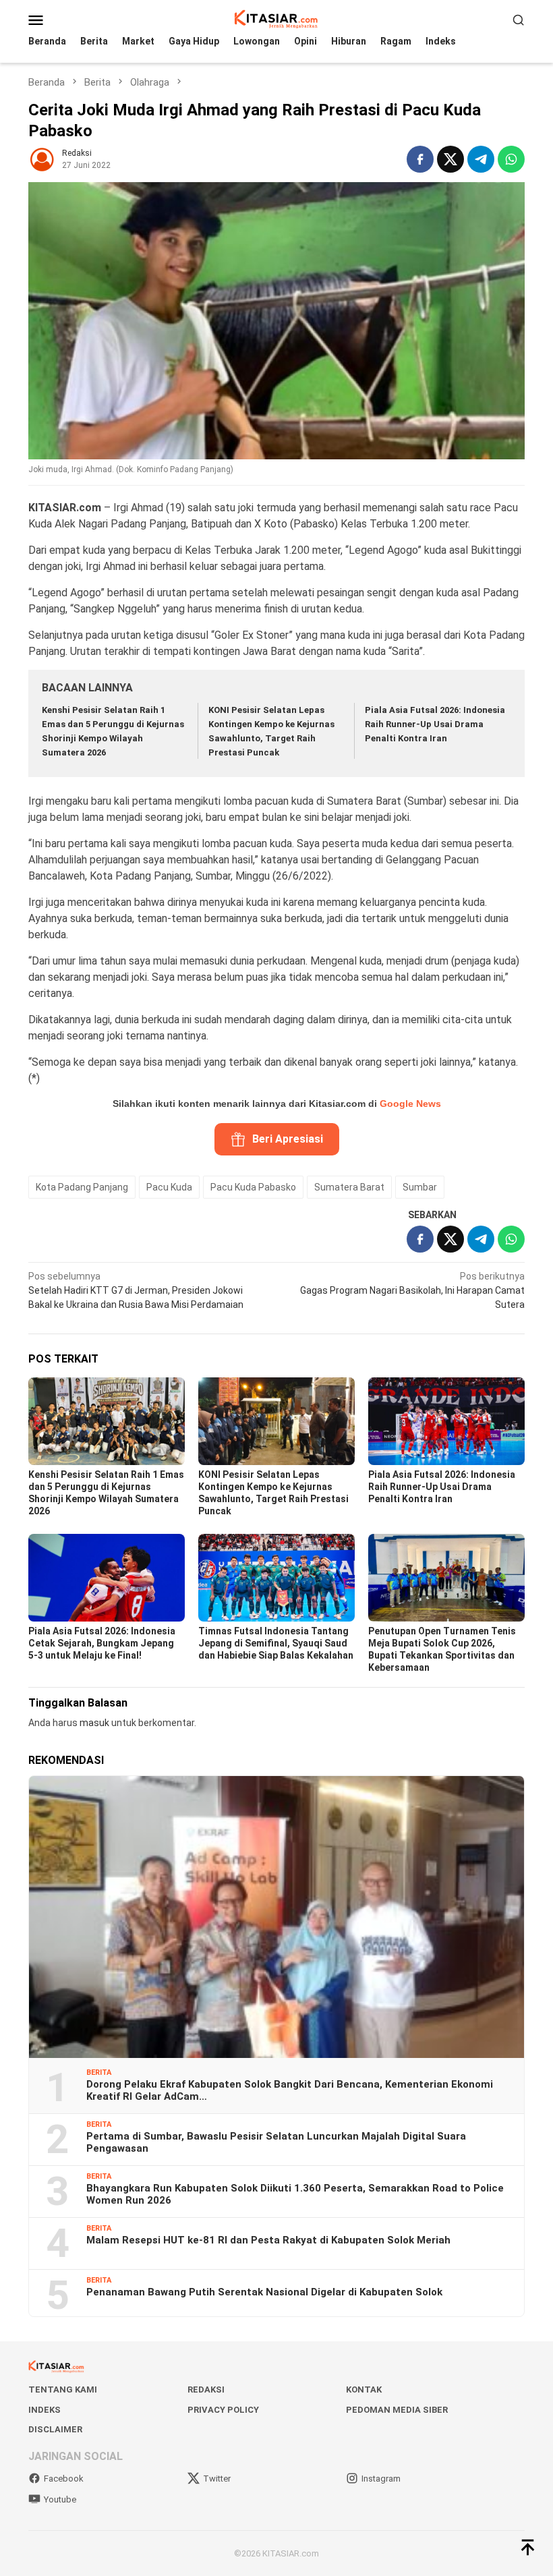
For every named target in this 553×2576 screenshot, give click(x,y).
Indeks (45, 2410)
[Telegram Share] (481, 159)
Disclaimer (55, 2429)
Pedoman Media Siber (397, 2410)
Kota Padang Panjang (82, 1187)
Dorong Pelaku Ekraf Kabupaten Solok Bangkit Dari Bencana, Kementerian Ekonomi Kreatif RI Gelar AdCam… (290, 2090)
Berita (99, 2072)
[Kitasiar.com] (276, 19)
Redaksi (206, 2389)
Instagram (381, 2479)
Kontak (364, 2389)
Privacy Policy (223, 2410)
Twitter (217, 2479)
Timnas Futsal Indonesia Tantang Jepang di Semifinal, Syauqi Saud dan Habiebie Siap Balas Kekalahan (276, 1643)
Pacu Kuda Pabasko (253, 1187)
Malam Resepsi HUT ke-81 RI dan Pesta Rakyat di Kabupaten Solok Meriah (268, 2240)
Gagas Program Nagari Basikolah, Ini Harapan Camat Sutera (412, 1290)
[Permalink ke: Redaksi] (42, 158)
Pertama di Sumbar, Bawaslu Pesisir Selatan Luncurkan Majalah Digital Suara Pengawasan (276, 2142)
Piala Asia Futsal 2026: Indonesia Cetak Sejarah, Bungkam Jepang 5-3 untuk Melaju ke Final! (102, 1643)
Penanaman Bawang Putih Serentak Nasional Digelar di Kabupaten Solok (264, 2292)
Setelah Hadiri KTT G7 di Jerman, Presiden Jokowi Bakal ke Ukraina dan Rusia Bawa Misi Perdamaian (136, 1290)
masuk (94, 1723)
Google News (410, 1104)
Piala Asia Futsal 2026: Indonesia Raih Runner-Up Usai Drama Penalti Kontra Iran (435, 724)
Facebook (64, 2479)
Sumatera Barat (349, 1187)
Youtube (60, 2499)
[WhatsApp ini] (511, 159)
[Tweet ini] (450, 159)
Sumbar (420, 1187)
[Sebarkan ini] (420, 159)
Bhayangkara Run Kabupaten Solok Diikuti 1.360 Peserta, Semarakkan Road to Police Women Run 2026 (295, 2194)
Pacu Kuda (169, 1187)
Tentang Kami (63, 2389)
